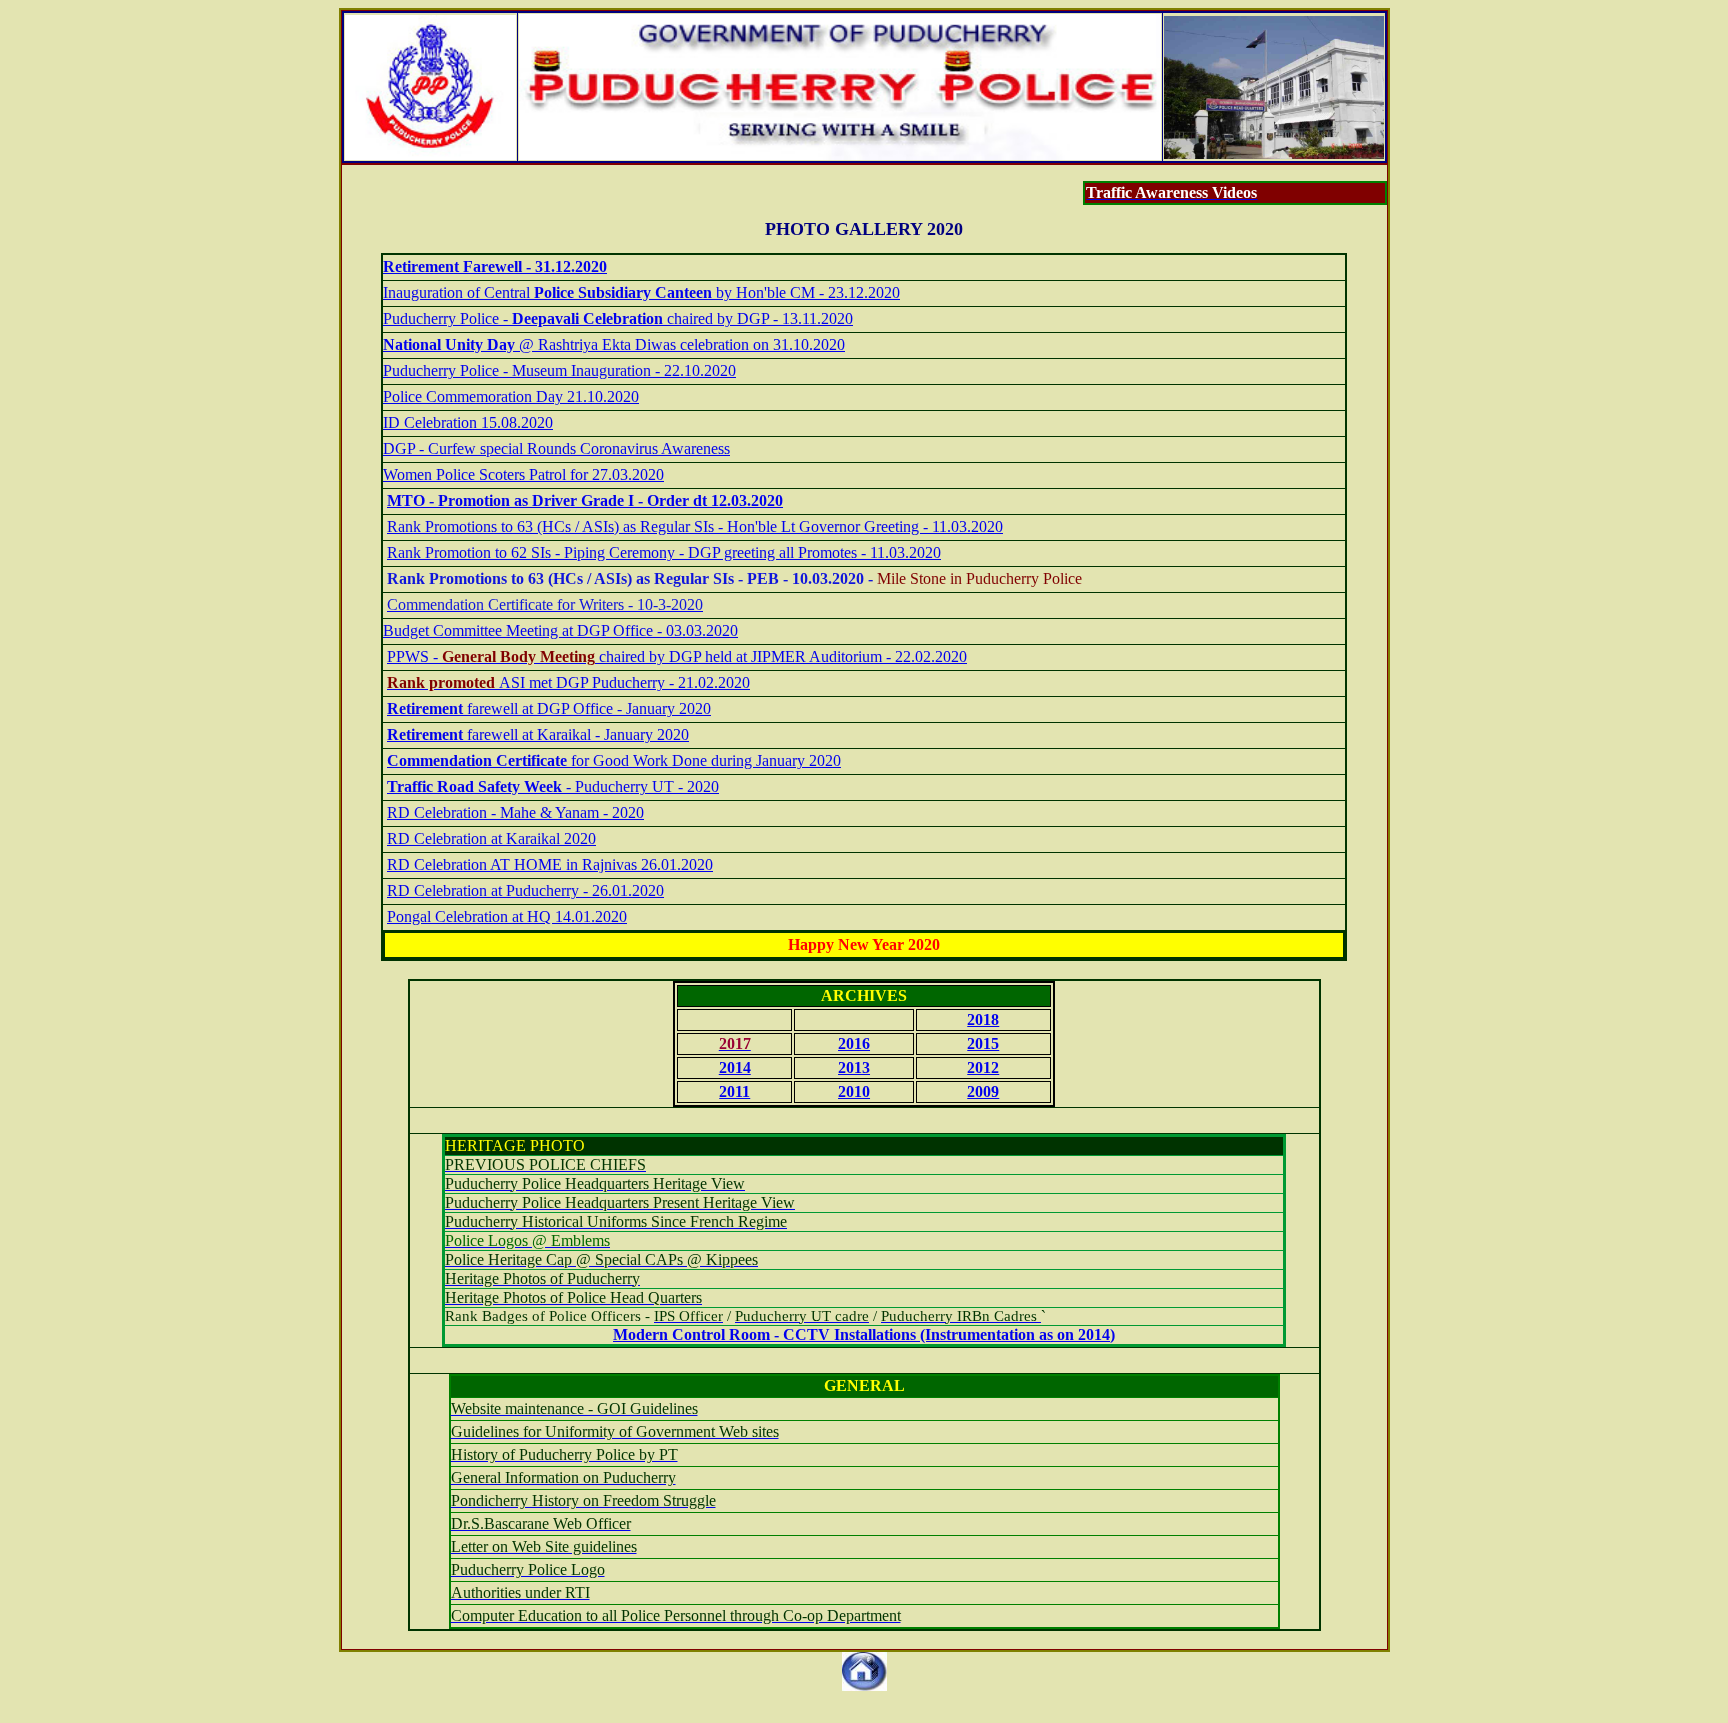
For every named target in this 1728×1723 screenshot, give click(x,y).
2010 (854, 1091)
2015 (983, 1043)
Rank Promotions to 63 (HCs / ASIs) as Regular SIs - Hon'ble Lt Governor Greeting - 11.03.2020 (695, 526)
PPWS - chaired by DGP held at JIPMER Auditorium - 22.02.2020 (677, 656)
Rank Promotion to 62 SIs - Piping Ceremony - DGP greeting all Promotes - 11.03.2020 (664, 552)
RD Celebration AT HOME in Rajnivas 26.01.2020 (550, 864)
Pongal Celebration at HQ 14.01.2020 (507, 916)
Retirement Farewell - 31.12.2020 (495, 266)
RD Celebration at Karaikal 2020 (491, 838)
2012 (983, 1067)
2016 (854, 1043)
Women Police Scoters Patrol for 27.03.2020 (523, 474)
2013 (854, 1067)
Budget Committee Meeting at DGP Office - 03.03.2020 (560, 630)
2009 (983, 1091)
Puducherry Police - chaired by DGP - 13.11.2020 (618, 318)
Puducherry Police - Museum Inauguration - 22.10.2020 (559, 370)
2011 (734, 1091)
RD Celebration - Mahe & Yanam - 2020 (515, 812)
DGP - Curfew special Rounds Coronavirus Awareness (556, 448)
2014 (735, 1067)
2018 (983, 1019)
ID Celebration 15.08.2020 (468, 422)
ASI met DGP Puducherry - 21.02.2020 (568, 682)
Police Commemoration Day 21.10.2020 (511, 396)
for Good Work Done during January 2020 (614, 760)
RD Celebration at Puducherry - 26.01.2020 (525, 890)
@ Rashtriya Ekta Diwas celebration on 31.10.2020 (614, 344)
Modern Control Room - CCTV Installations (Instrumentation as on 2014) (864, 1334)
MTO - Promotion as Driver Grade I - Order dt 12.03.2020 (585, 500)
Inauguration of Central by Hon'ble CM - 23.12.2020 (641, 292)
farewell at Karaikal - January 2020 (538, 734)
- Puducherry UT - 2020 (553, 786)
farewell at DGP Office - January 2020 (549, 708)
